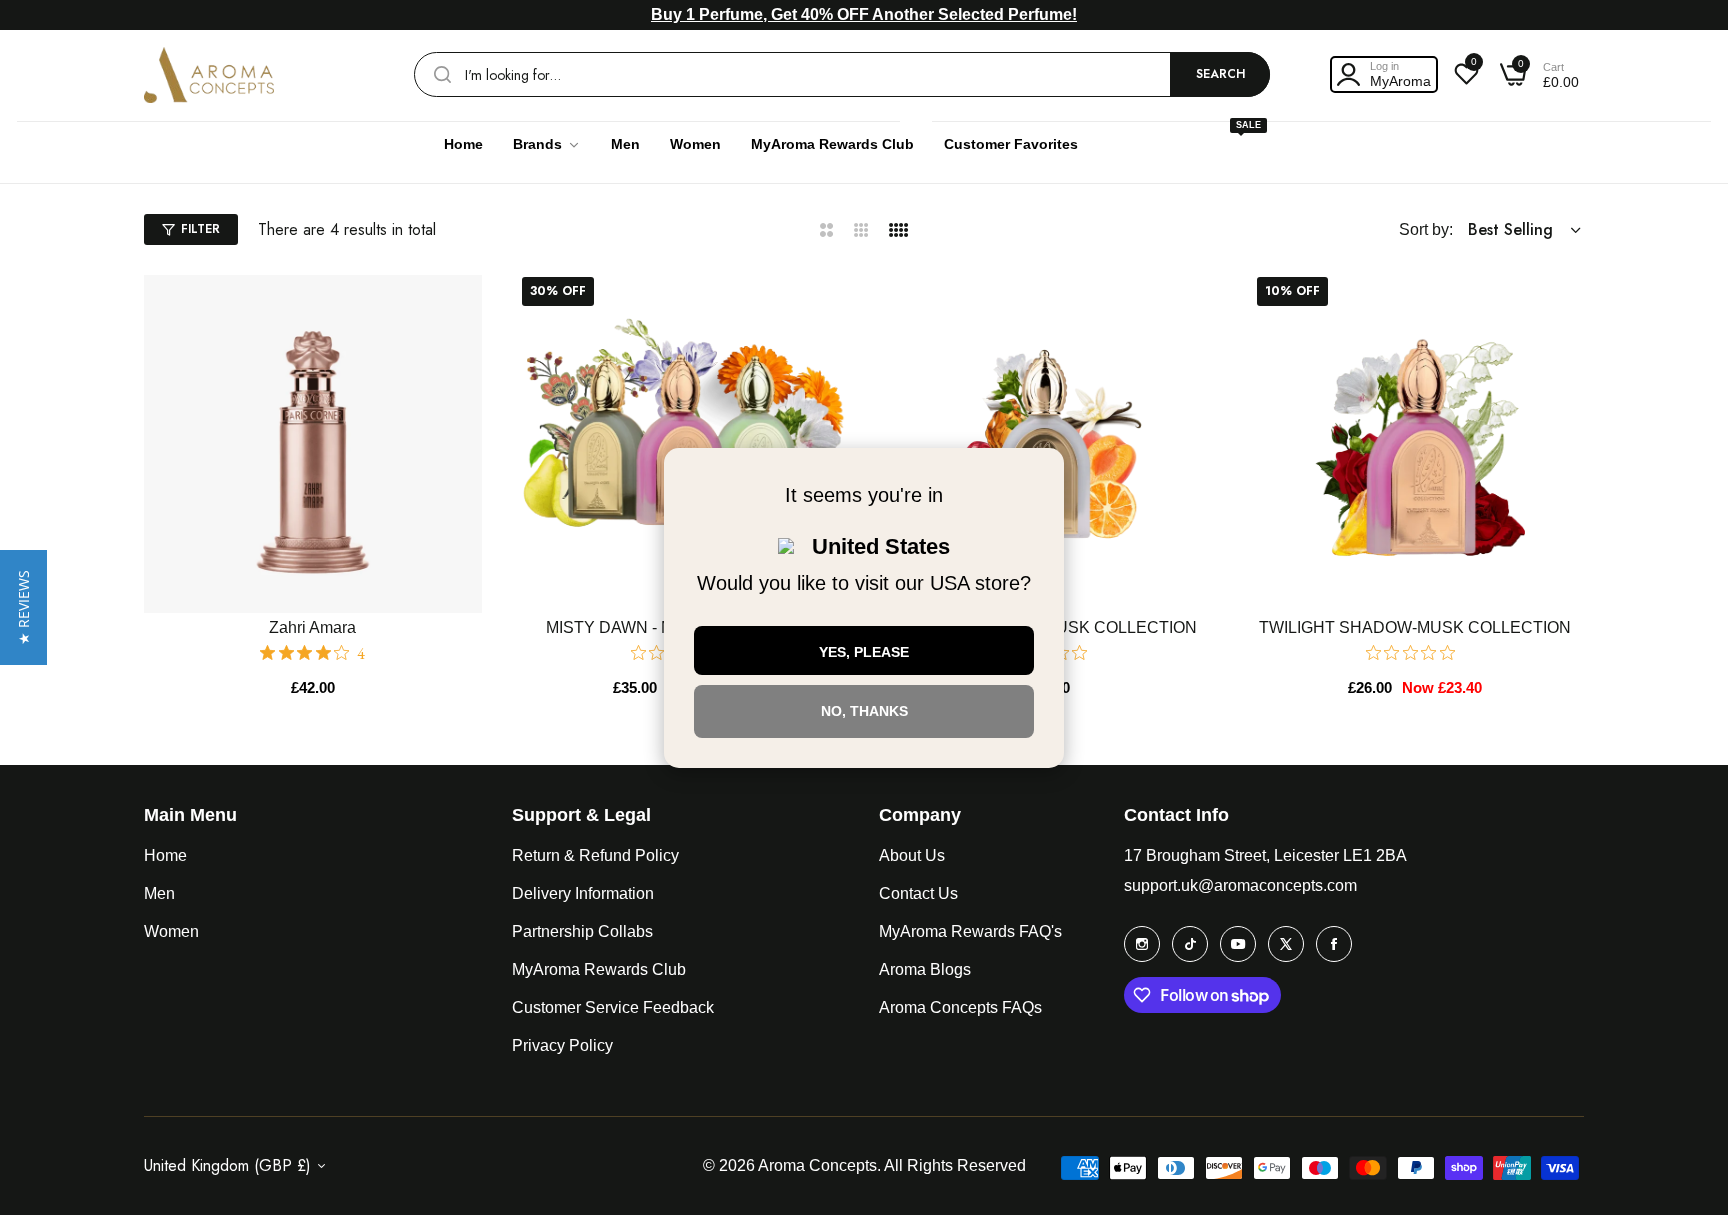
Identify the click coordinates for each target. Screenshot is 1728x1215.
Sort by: (1426, 229)
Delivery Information (583, 893)
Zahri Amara (312, 627)
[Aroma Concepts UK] (209, 75)
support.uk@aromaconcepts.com (1240, 885)
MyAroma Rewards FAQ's (970, 931)
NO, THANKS (864, 711)
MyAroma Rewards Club (599, 969)
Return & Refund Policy (595, 855)
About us (912, 855)
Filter (200, 229)
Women (171, 931)
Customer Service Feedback (613, 1007)
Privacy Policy (562, 1045)
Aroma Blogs (925, 969)
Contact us (918, 893)
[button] (464, 307)
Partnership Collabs (582, 931)
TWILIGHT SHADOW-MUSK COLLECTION (1415, 627)
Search (1220, 74)
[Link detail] (1142, 944)
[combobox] (842, 74)
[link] (547, 144)
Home (165, 855)
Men (159, 893)
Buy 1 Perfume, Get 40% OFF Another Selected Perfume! (864, 14)
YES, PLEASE (864, 652)
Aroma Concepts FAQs (960, 1007)
